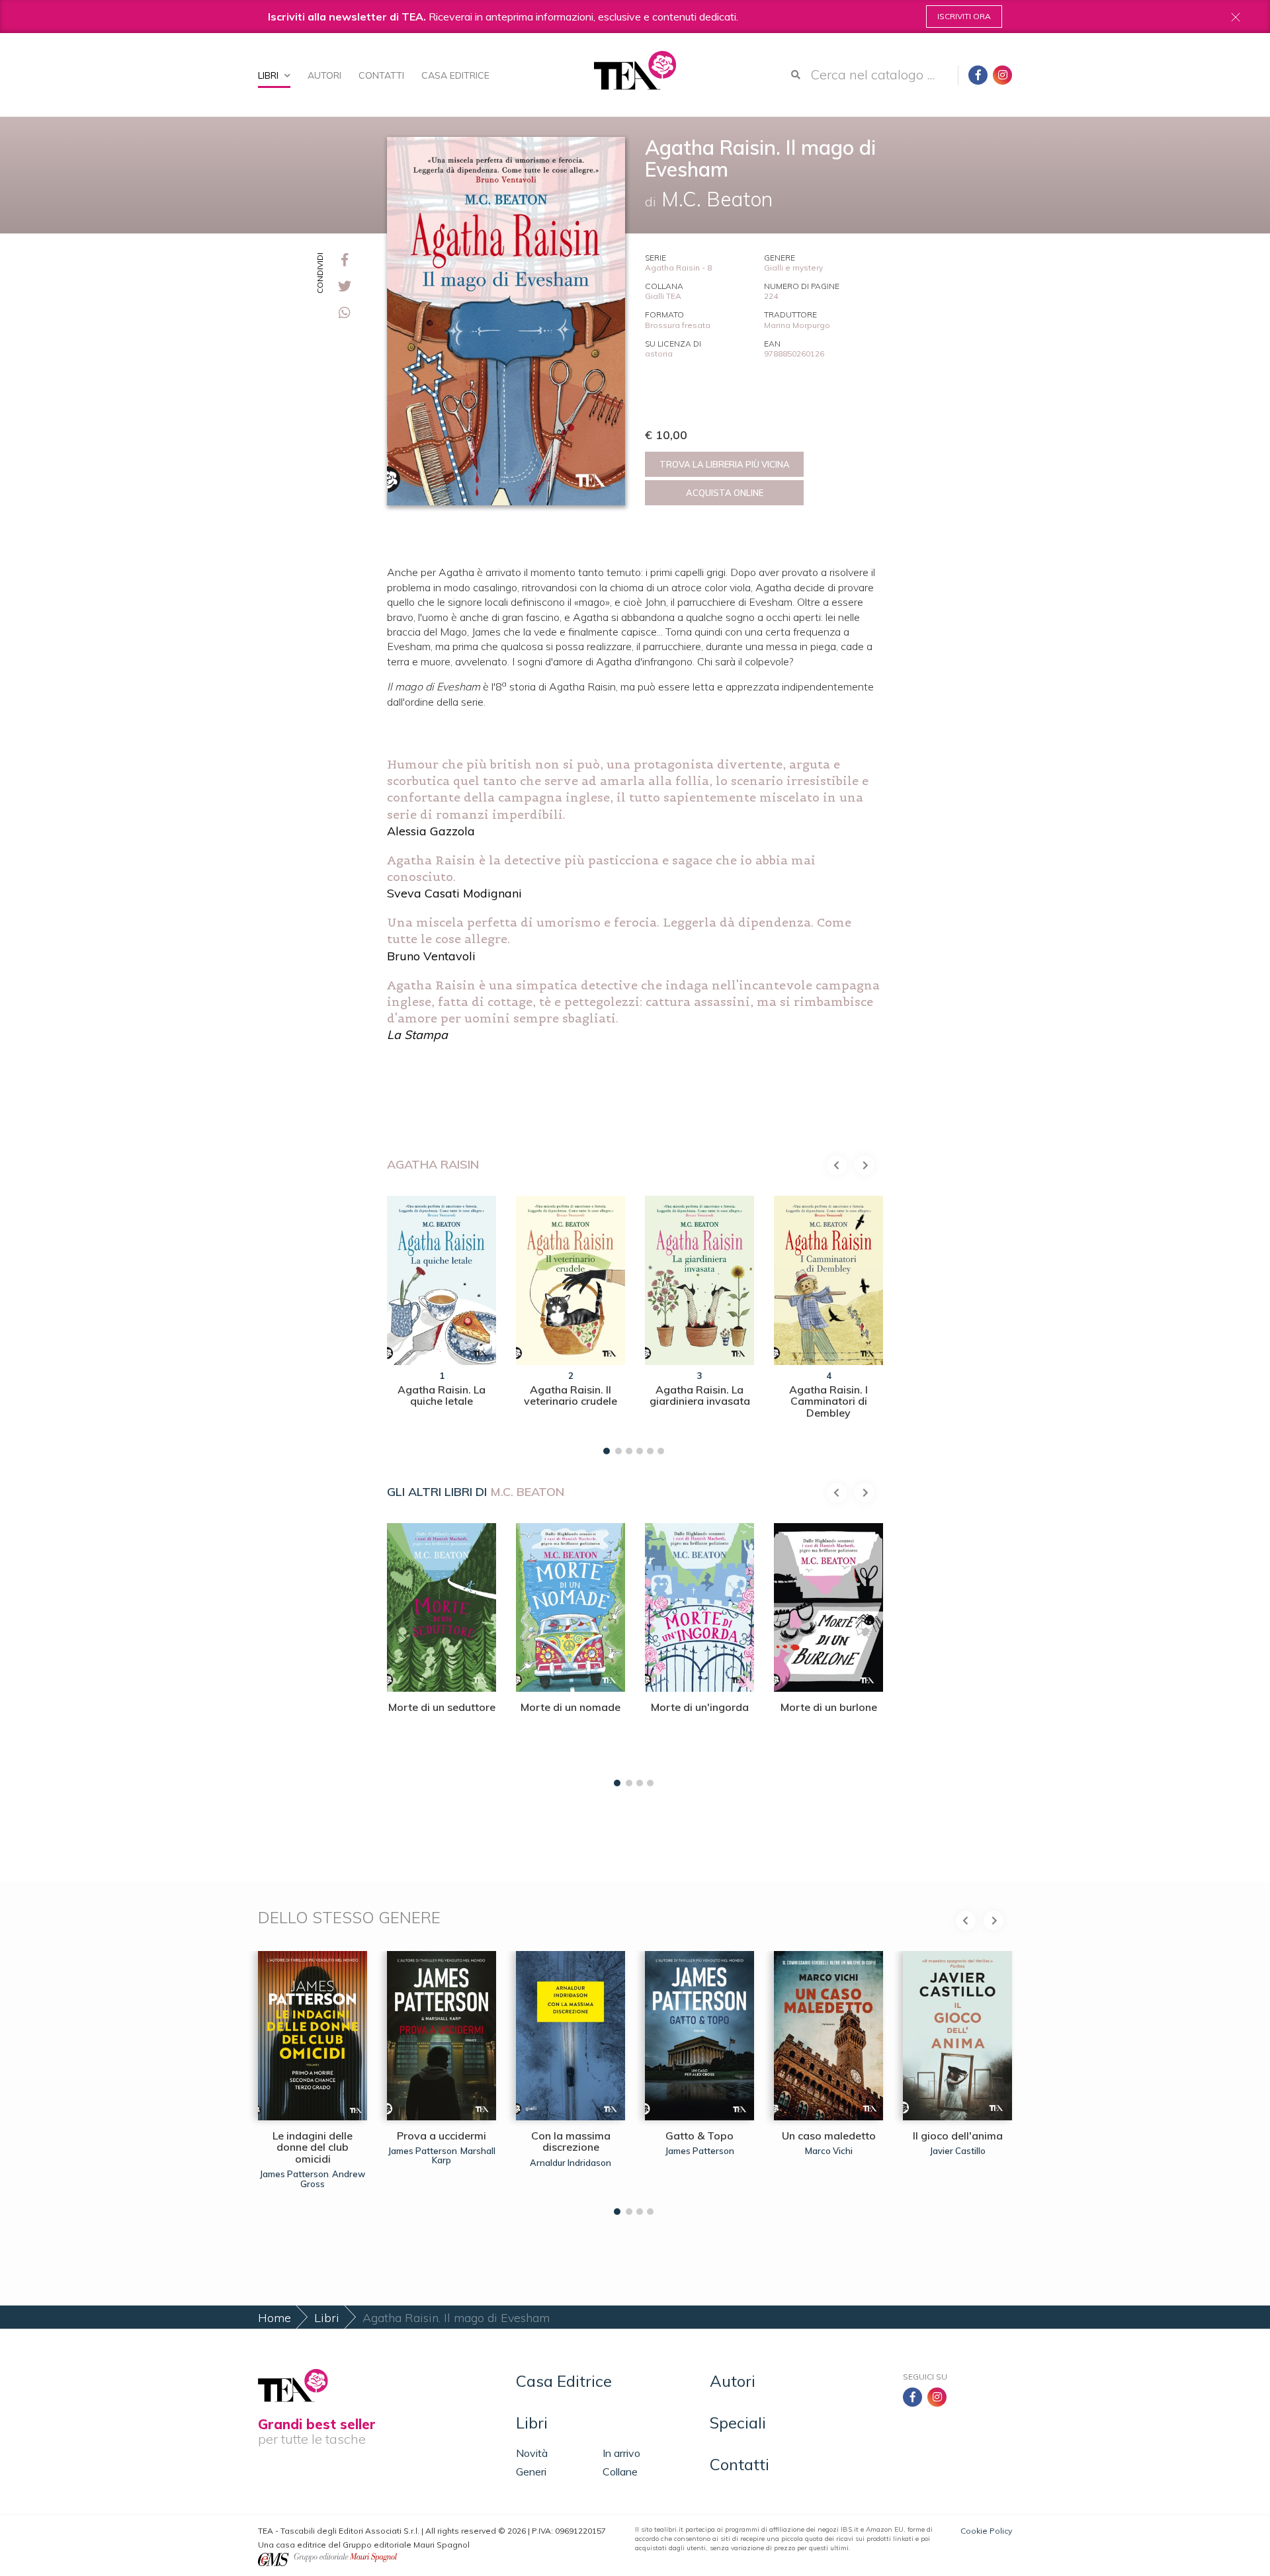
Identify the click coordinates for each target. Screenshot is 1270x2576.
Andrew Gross (333, 2179)
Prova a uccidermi (442, 2136)
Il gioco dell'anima (958, 2136)
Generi (531, 2472)
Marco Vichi (829, 2151)
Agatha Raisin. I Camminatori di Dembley (828, 1401)
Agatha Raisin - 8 (678, 268)
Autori (324, 75)
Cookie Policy (986, 2531)
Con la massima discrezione (571, 2141)
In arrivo (621, 2453)
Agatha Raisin (433, 1164)
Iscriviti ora (964, 16)
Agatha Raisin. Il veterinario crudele (571, 1395)
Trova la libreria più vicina (725, 464)
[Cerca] (796, 75)
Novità (532, 2453)
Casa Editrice (455, 75)
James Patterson (294, 2174)
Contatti (381, 75)
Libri (270, 75)
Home (275, 2318)
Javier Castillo (958, 2151)
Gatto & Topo (699, 2136)
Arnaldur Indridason (571, 2163)
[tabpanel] (442, 1322)
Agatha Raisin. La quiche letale (442, 1395)
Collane (620, 2472)
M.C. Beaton (527, 1492)
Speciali (738, 2423)
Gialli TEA (663, 296)
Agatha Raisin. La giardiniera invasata (700, 1395)
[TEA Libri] (635, 70)
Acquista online (725, 493)
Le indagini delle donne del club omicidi (313, 2147)
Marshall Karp (464, 2155)
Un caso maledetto (829, 2136)
